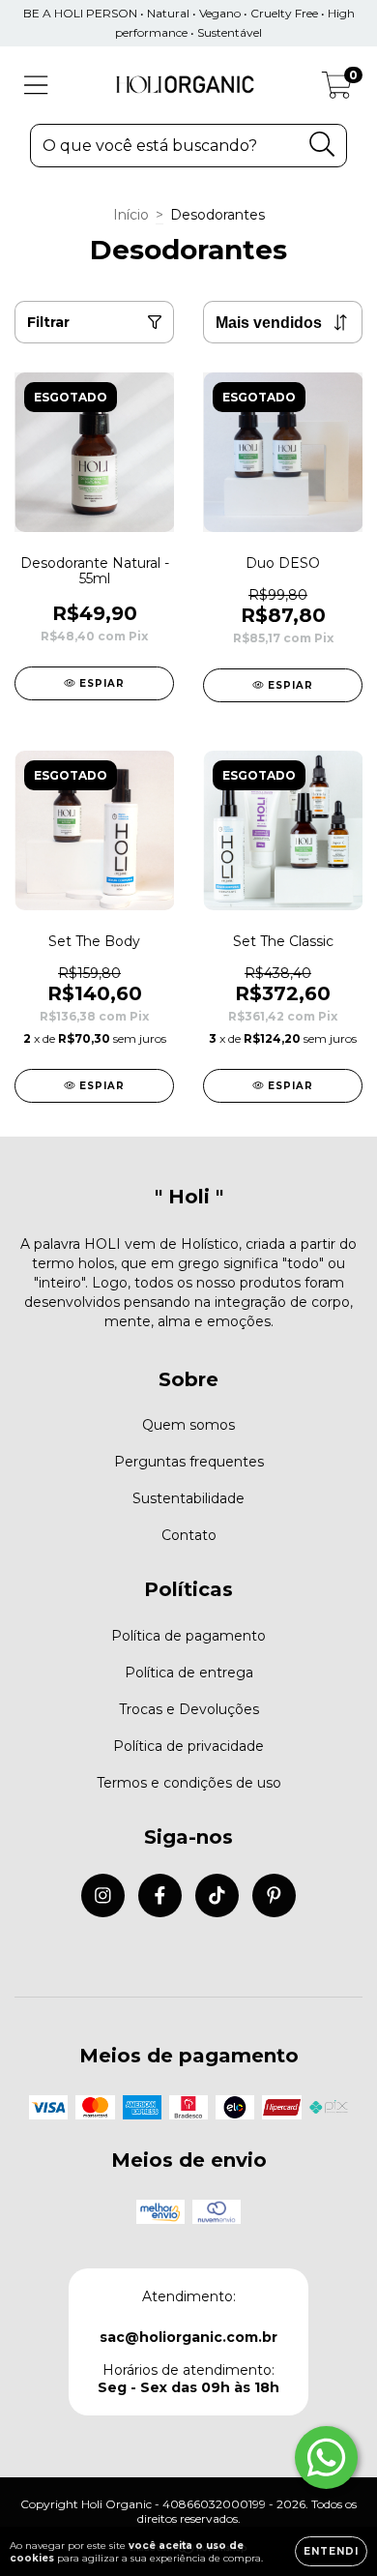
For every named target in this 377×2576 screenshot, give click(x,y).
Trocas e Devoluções (189, 1709)
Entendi (331, 2551)
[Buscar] (322, 145)
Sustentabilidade (188, 1498)
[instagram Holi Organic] (103, 1895)
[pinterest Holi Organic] (274, 1895)
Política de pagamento (188, 1636)
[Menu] (36, 86)
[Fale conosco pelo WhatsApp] (326, 2458)
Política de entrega (189, 1673)
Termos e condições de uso (189, 1783)
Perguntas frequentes (189, 1462)
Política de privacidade (188, 1746)
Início (131, 215)
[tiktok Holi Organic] (217, 1895)
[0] (337, 90)
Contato (189, 1535)
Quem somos (188, 1425)
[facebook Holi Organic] (160, 1895)
